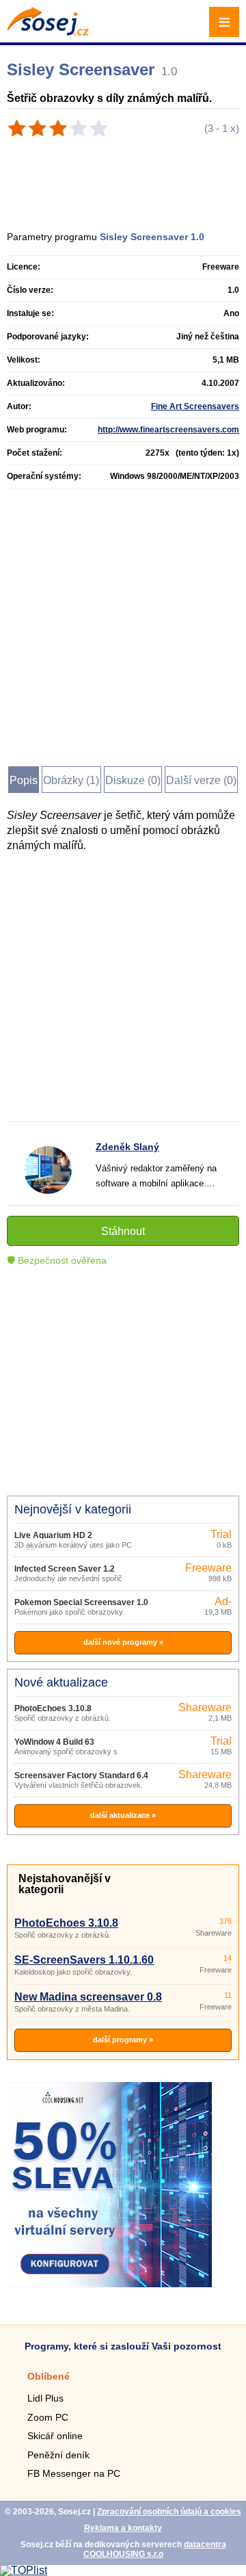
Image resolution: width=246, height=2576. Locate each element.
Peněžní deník (58, 2455)
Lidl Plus (45, 2398)
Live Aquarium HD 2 (53, 1535)
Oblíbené (49, 2376)
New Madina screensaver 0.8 (88, 1997)
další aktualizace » (123, 1815)
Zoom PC (48, 2417)
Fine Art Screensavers (195, 406)
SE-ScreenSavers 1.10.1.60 (84, 1960)
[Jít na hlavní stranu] (48, 32)
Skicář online (55, 2436)
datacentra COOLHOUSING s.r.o (155, 2549)
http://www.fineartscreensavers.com (168, 430)
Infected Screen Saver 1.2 (65, 1569)
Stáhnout (123, 1231)
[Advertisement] (129, 179)
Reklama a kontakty (123, 2528)
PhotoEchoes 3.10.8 (53, 1708)
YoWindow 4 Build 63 (54, 1742)
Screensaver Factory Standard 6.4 (81, 1775)
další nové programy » (123, 1642)
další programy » (123, 2040)
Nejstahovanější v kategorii (65, 1884)
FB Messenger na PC (74, 2473)
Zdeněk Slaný (127, 1147)
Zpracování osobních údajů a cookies (169, 2512)
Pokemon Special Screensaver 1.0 (81, 1602)
